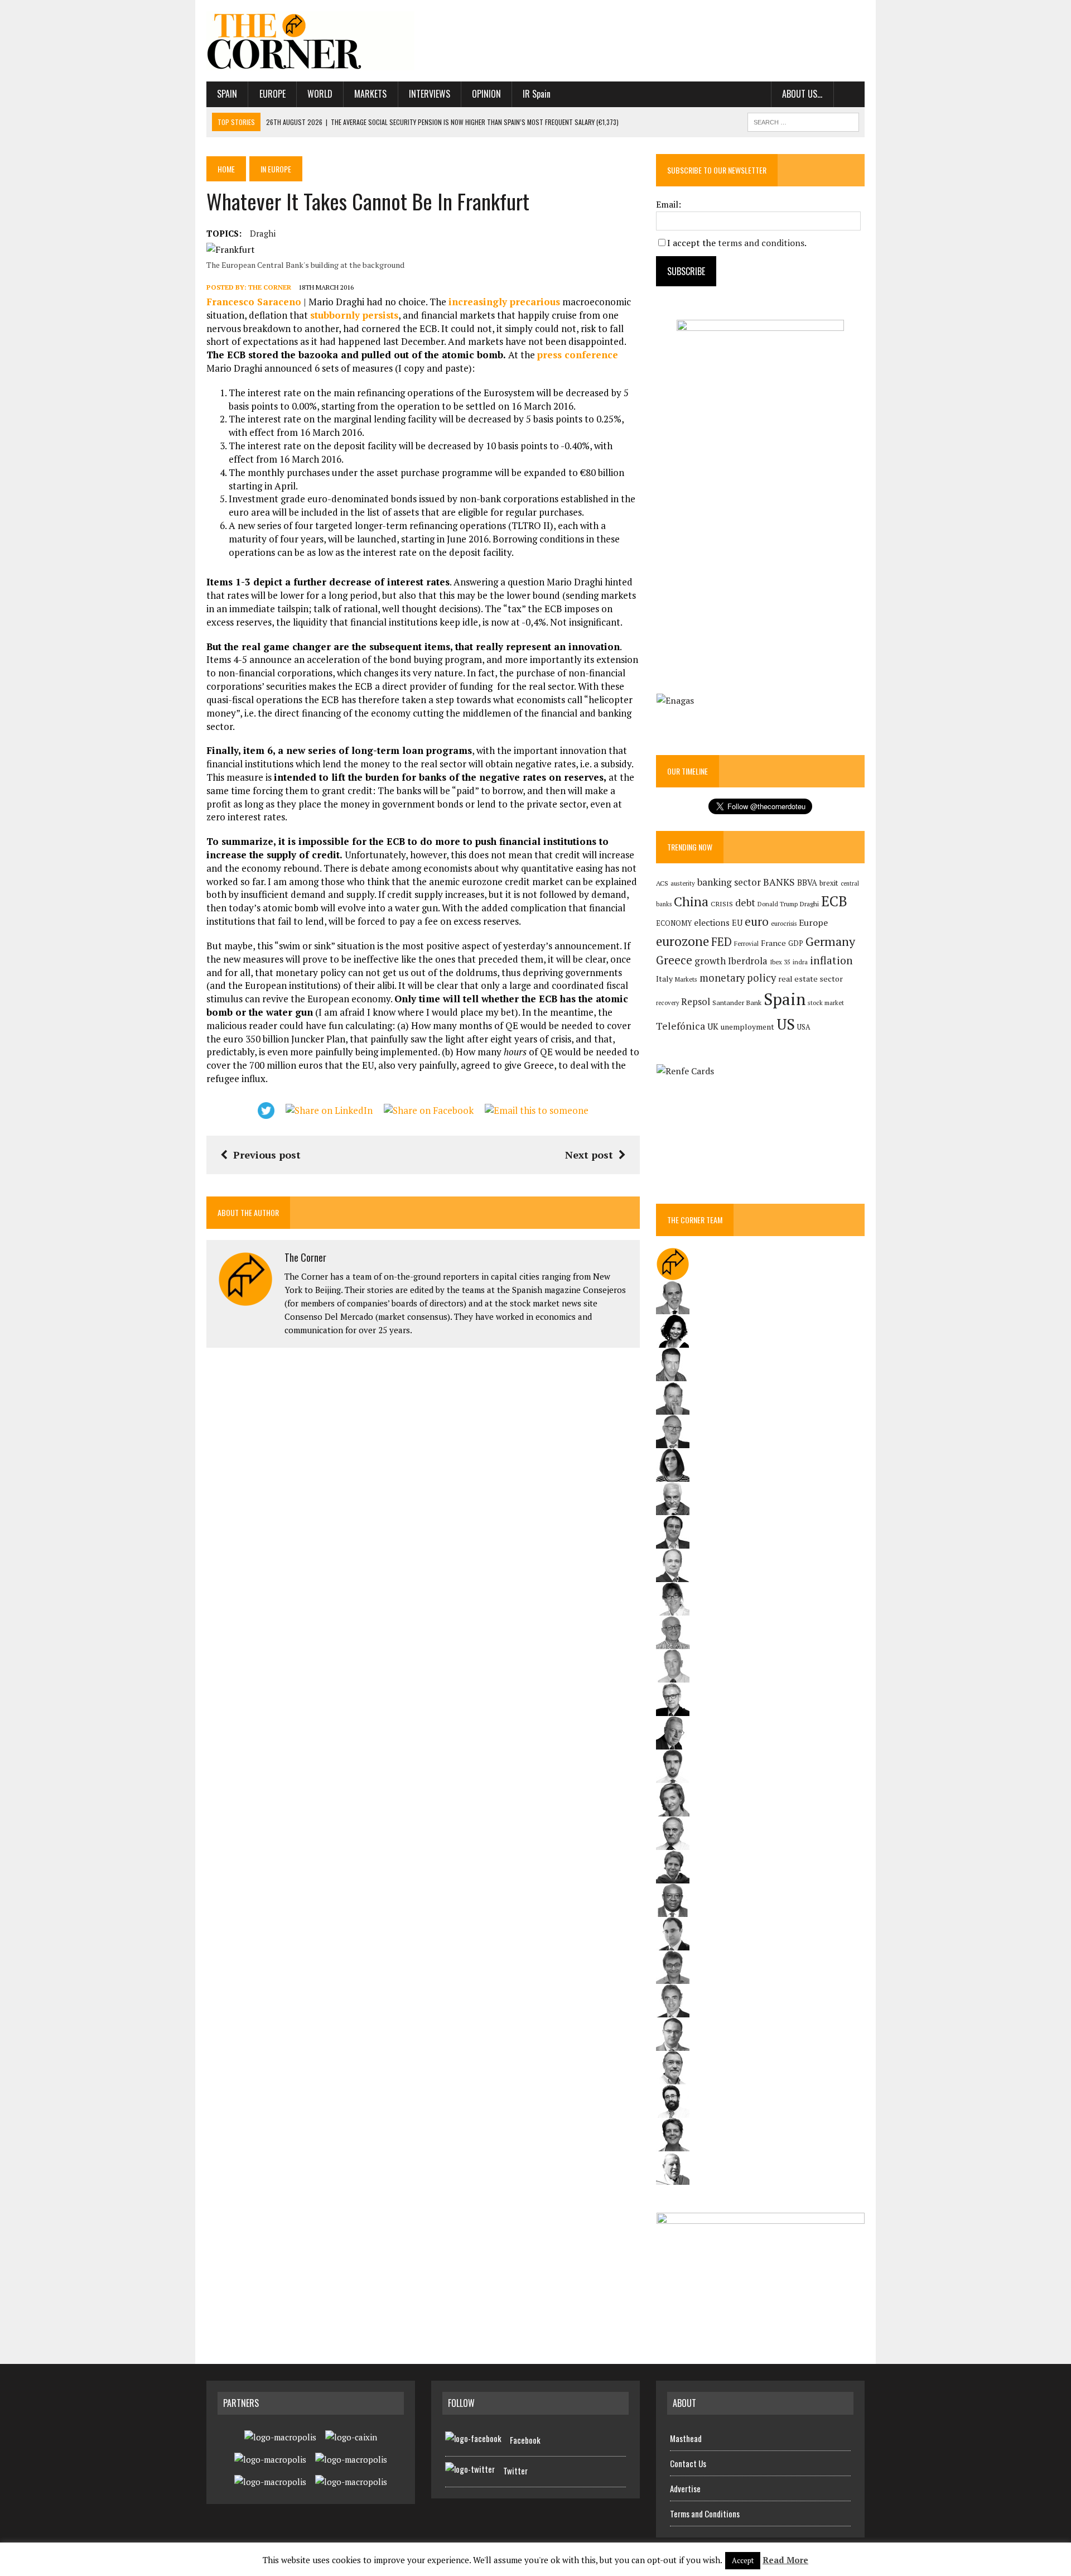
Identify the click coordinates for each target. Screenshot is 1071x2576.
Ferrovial (746, 943)
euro (757, 922)
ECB (834, 901)
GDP (796, 943)
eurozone (682, 941)
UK (713, 1026)
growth (710, 961)
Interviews (430, 94)
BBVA (807, 883)
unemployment (747, 1027)
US (786, 1024)
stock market (826, 1003)
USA (804, 1027)
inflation (831, 960)
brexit (829, 883)
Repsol (696, 1002)
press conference (578, 355)
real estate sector (811, 979)
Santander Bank (737, 1003)
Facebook (525, 2440)
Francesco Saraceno (254, 302)
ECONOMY (674, 923)
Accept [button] (743, 2560)
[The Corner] (311, 41)
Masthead (686, 2438)
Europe (272, 94)
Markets (370, 94)
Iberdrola (748, 961)
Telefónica (681, 1026)
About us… (802, 94)
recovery (667, 1003)
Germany (830, 941)
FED (722, 942)
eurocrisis (784, 924)
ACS (662, 883)
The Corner (270, 287)
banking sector (729, 882)
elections (712, 923)
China (691, 902)
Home (226, 169)
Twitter (515, 2471)
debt (745, 903)
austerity (683, 883)
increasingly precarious (504, 302)
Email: (669, 204)
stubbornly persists (354, 315)
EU (737, 923)
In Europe (276, 169)
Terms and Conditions (705, 2513)
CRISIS (722, 904)
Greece (674, 960)
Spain (227, 94)
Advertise (685, 2488)
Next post (589, 1155)
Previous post (267, 1155)
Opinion (486, 94)
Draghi (263, 233)
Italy (664, 979)
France (773, 943)
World (320, 94)
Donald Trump (778, 904)
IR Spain (537, 94)
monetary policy (738, 978)
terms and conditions (761, 243)
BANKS (779, 882)
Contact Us (688, 2463)
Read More (785, 2560)
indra (800, 962)
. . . (849, 94)
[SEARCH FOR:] (803, 121)
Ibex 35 (780, 962)
